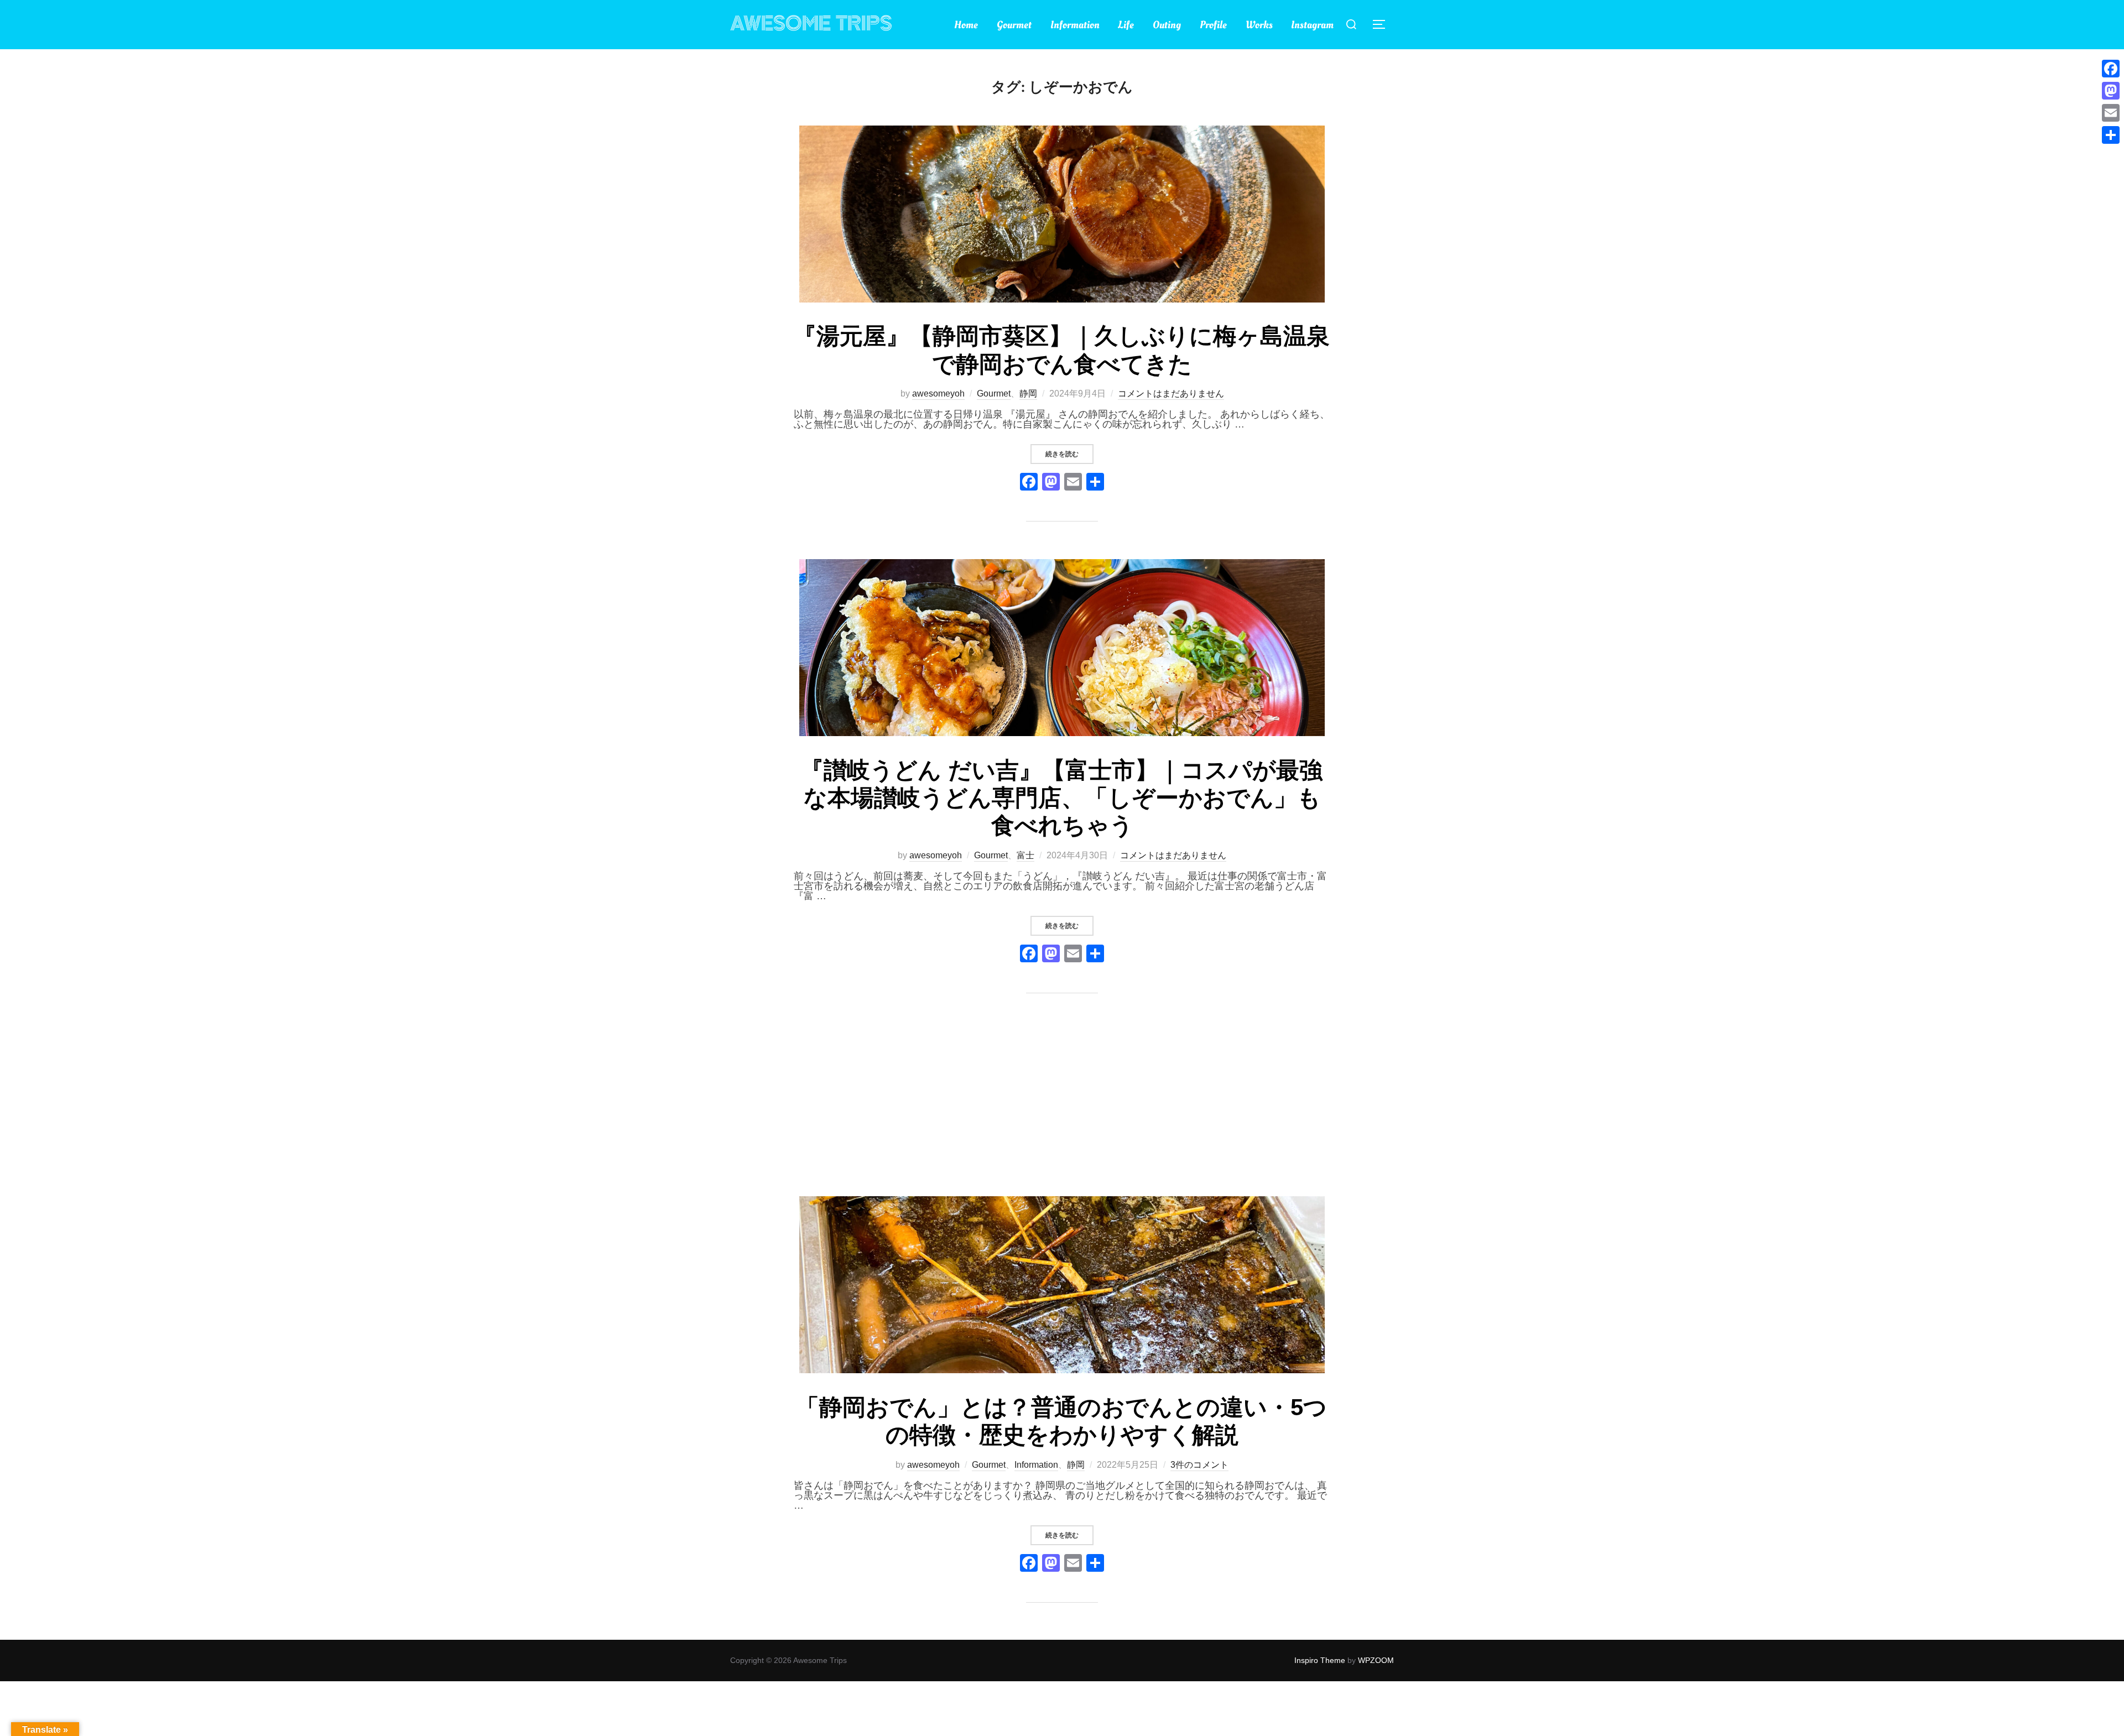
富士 (1025, 855)
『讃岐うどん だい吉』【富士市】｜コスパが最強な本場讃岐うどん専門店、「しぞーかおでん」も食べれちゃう (1061, 798)
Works (1259, 25)
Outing (1167, 25)
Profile (1213, 25)
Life (1126, 25)
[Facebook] (1029, 483)
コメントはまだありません (1171, 393)
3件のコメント (1199, 1465)
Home (966, 25)
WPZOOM (1376, 1660)
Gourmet (1014, 25)
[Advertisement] (1062, 1113)
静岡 (1028, 393)
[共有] (2111, 135)
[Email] (2111, 113)
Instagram (1312, 25)
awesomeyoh (938, 393)
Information (1075, 25)
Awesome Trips (811, 24)
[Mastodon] (2111, 91)
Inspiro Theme (1320, 1660)
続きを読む (1069, 454)
